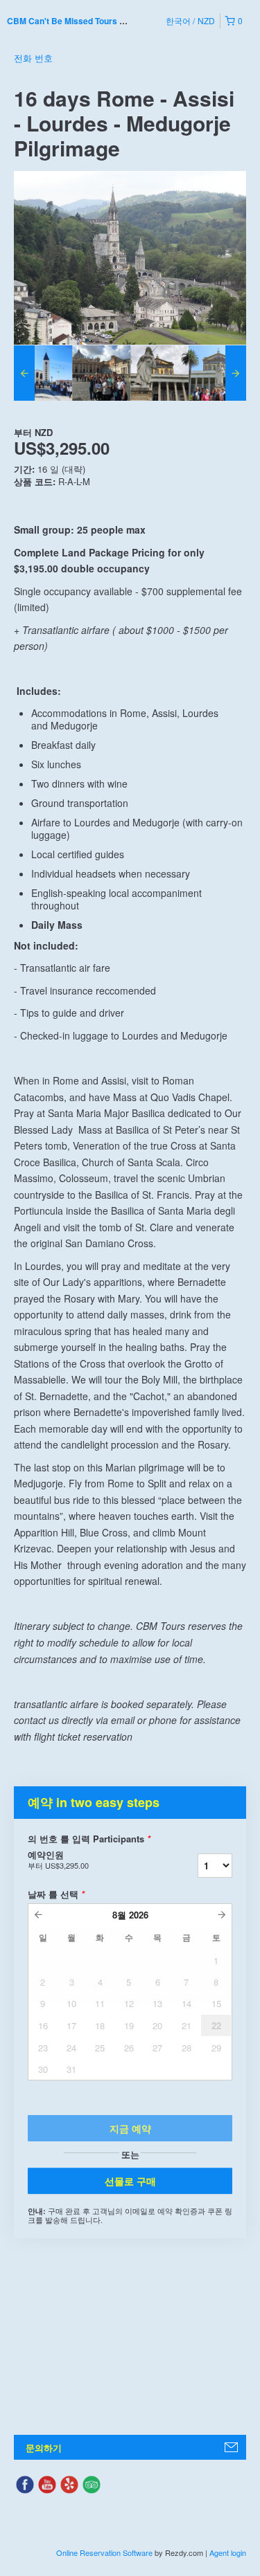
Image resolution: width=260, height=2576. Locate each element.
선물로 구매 (130, 2181)
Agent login (228, 2552)
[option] (43, 373)
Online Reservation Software (104, 2552)
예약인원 (58, 1860)
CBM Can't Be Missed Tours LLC (71, 21)
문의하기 (44, 2448)
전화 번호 (33, 58)
